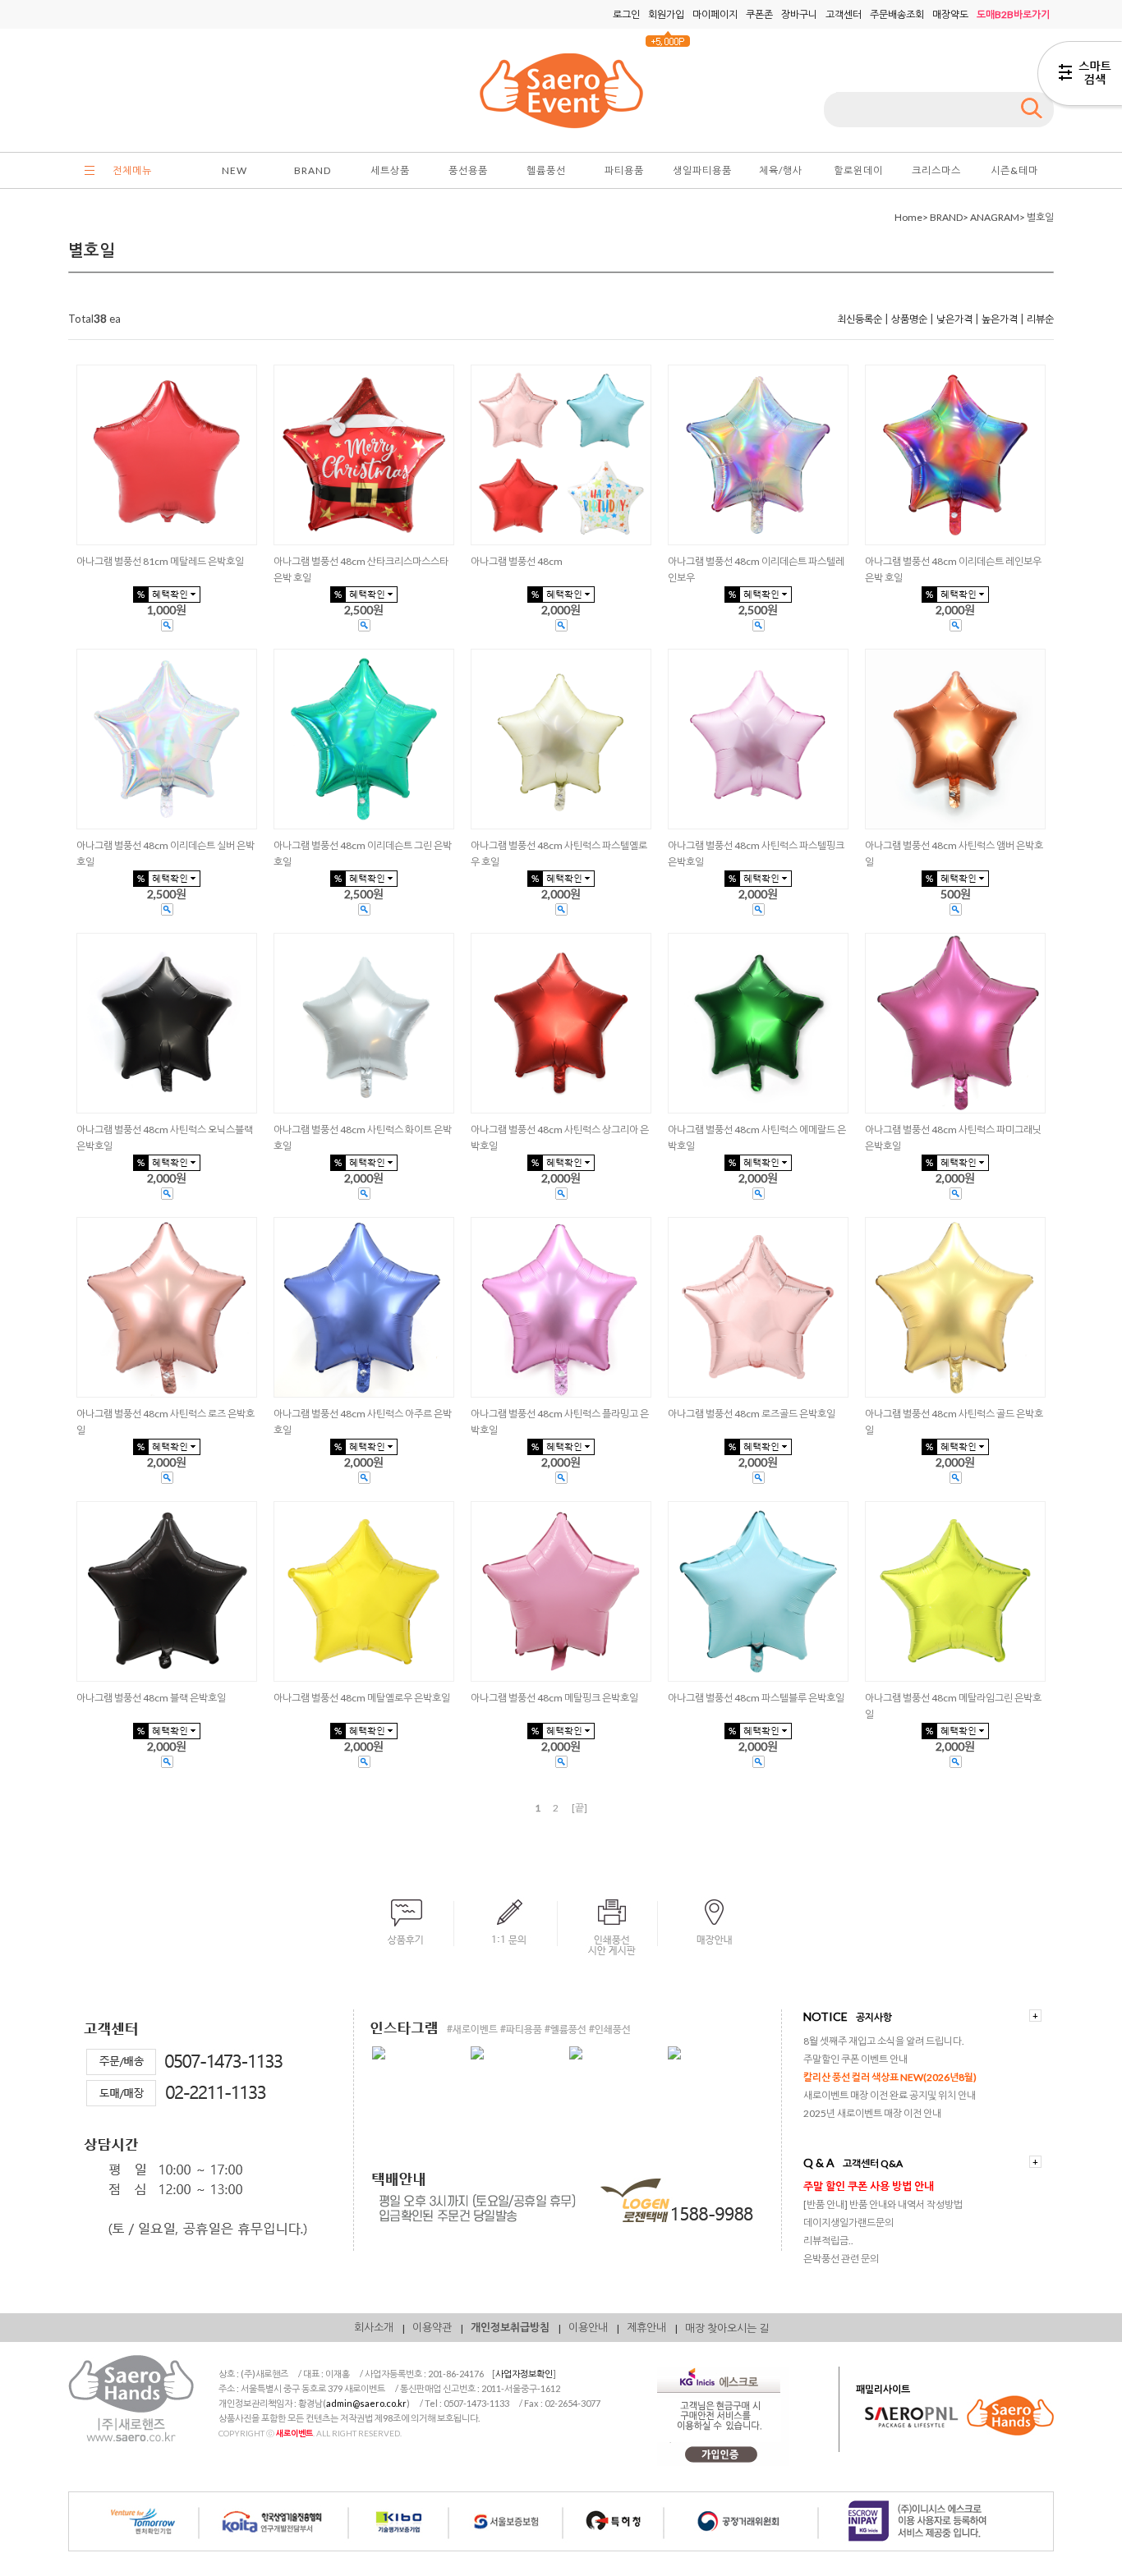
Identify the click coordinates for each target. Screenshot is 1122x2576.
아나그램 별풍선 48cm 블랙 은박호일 (151, 1698)
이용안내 (588, 2327)
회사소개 (374, 2327)
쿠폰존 (759, 14)
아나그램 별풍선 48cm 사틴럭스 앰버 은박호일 (954, 854)
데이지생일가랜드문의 (848, 2222)
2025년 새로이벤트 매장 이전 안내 (872, 2113)
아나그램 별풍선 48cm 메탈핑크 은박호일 (554, 1698)
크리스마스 (936, 170)
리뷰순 (1040, 319)
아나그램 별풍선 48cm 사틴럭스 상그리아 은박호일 (560, 1138)
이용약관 (432, 2327)
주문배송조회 (897, 14)
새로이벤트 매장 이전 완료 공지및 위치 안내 (890, 2095)
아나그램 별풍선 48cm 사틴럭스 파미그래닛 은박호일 (953, 1138)
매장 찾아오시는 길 (727, 2328)
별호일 (1040, 217)
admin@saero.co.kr (366, 2403)
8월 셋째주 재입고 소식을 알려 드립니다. (884, 2041)
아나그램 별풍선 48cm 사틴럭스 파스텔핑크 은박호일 (756, 854)
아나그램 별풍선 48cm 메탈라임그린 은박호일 (953, 1706)
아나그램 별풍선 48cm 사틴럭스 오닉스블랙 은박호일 (165, 1138)
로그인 (626, 14)
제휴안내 (646, 2327)
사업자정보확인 (524, 2374)
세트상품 (390, 170)
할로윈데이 (858, 170)
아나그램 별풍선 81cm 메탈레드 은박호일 (160, 561)
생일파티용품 (702, 170)
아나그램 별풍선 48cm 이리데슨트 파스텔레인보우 (756, 569)
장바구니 (799, 14)
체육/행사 (781, 170)
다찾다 (1080, 76)
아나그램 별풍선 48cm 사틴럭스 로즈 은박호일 (166, 1422)
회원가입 (666, 14)
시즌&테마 (1014, 170)
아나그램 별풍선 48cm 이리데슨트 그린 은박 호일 (363, 854)
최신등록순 (860, 319)
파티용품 (624, 170)
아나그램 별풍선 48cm (517, 561)
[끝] (579, 1808)
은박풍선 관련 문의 (841, 2259)
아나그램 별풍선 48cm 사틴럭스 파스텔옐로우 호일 (559, 854)
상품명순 (909, 319)
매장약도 (950, 14)
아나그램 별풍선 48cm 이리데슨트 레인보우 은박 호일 (953, 569)
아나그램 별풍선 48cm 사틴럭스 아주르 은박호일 (363, 1422)
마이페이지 (715, 14)
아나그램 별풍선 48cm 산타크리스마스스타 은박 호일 (361, 569)
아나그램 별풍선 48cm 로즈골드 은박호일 (752, 1414)
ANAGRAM (995, 217)
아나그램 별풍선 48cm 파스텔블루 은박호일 (756, 1698)
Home (908, 217)
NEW (235, 170)
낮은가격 (954, 319)
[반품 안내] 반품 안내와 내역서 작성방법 (883, 2204)
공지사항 (874, 2017)
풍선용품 (468, 170)
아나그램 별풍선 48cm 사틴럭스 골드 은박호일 (954, 1422)
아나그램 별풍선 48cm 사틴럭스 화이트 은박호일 (363, 1138)
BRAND (313, 170)
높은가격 (1000, 319)
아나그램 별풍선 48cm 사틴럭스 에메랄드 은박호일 (757, 1138)
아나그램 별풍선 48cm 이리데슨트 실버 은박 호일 (166, 854)
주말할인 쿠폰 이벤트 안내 (855, 2059)
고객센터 (844, 14)
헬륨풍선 (546, 170)
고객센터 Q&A (873, 2163)
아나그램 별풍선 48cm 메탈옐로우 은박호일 (362, 1698)
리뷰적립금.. (828, 2241)
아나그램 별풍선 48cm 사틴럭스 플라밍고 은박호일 (560, 1422)
